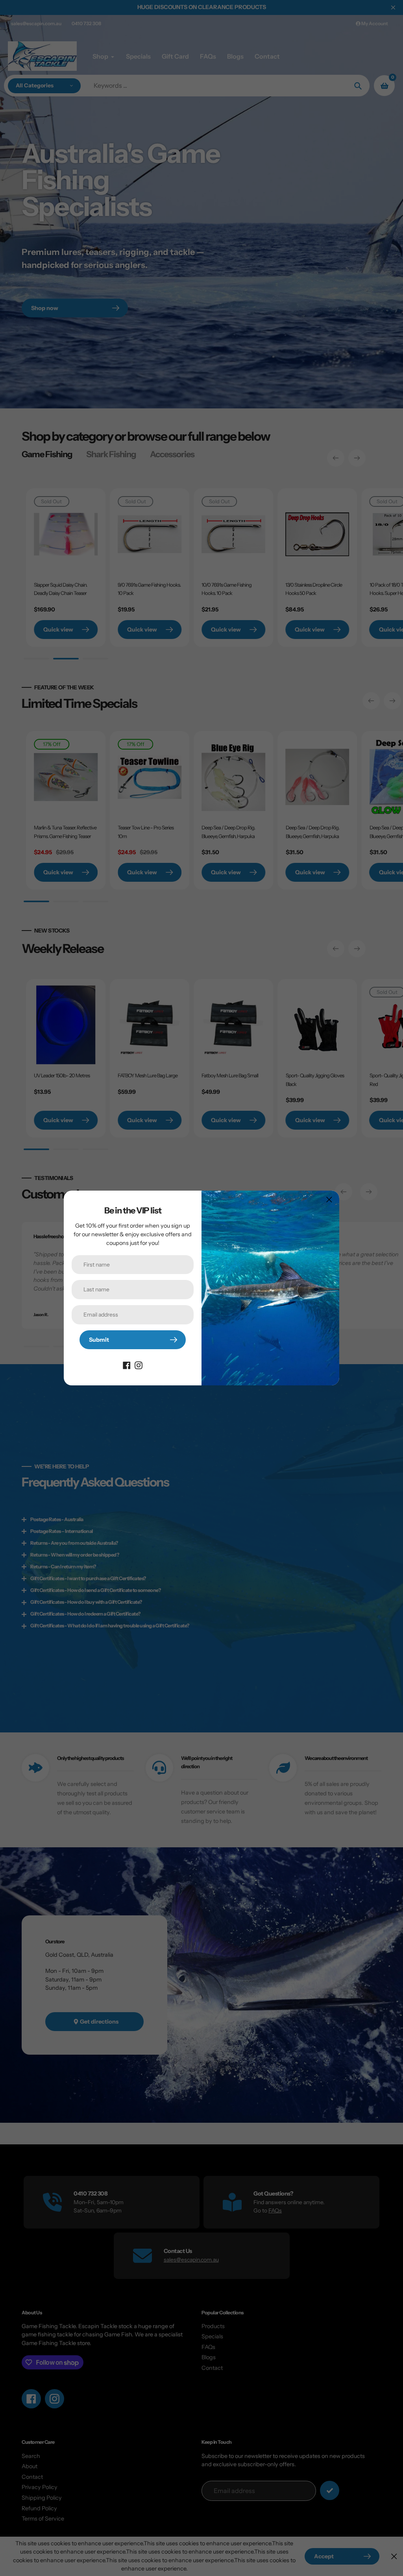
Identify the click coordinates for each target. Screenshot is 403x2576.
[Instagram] (139, 1365)
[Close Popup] (329, 1199)
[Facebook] (127, 1365)
